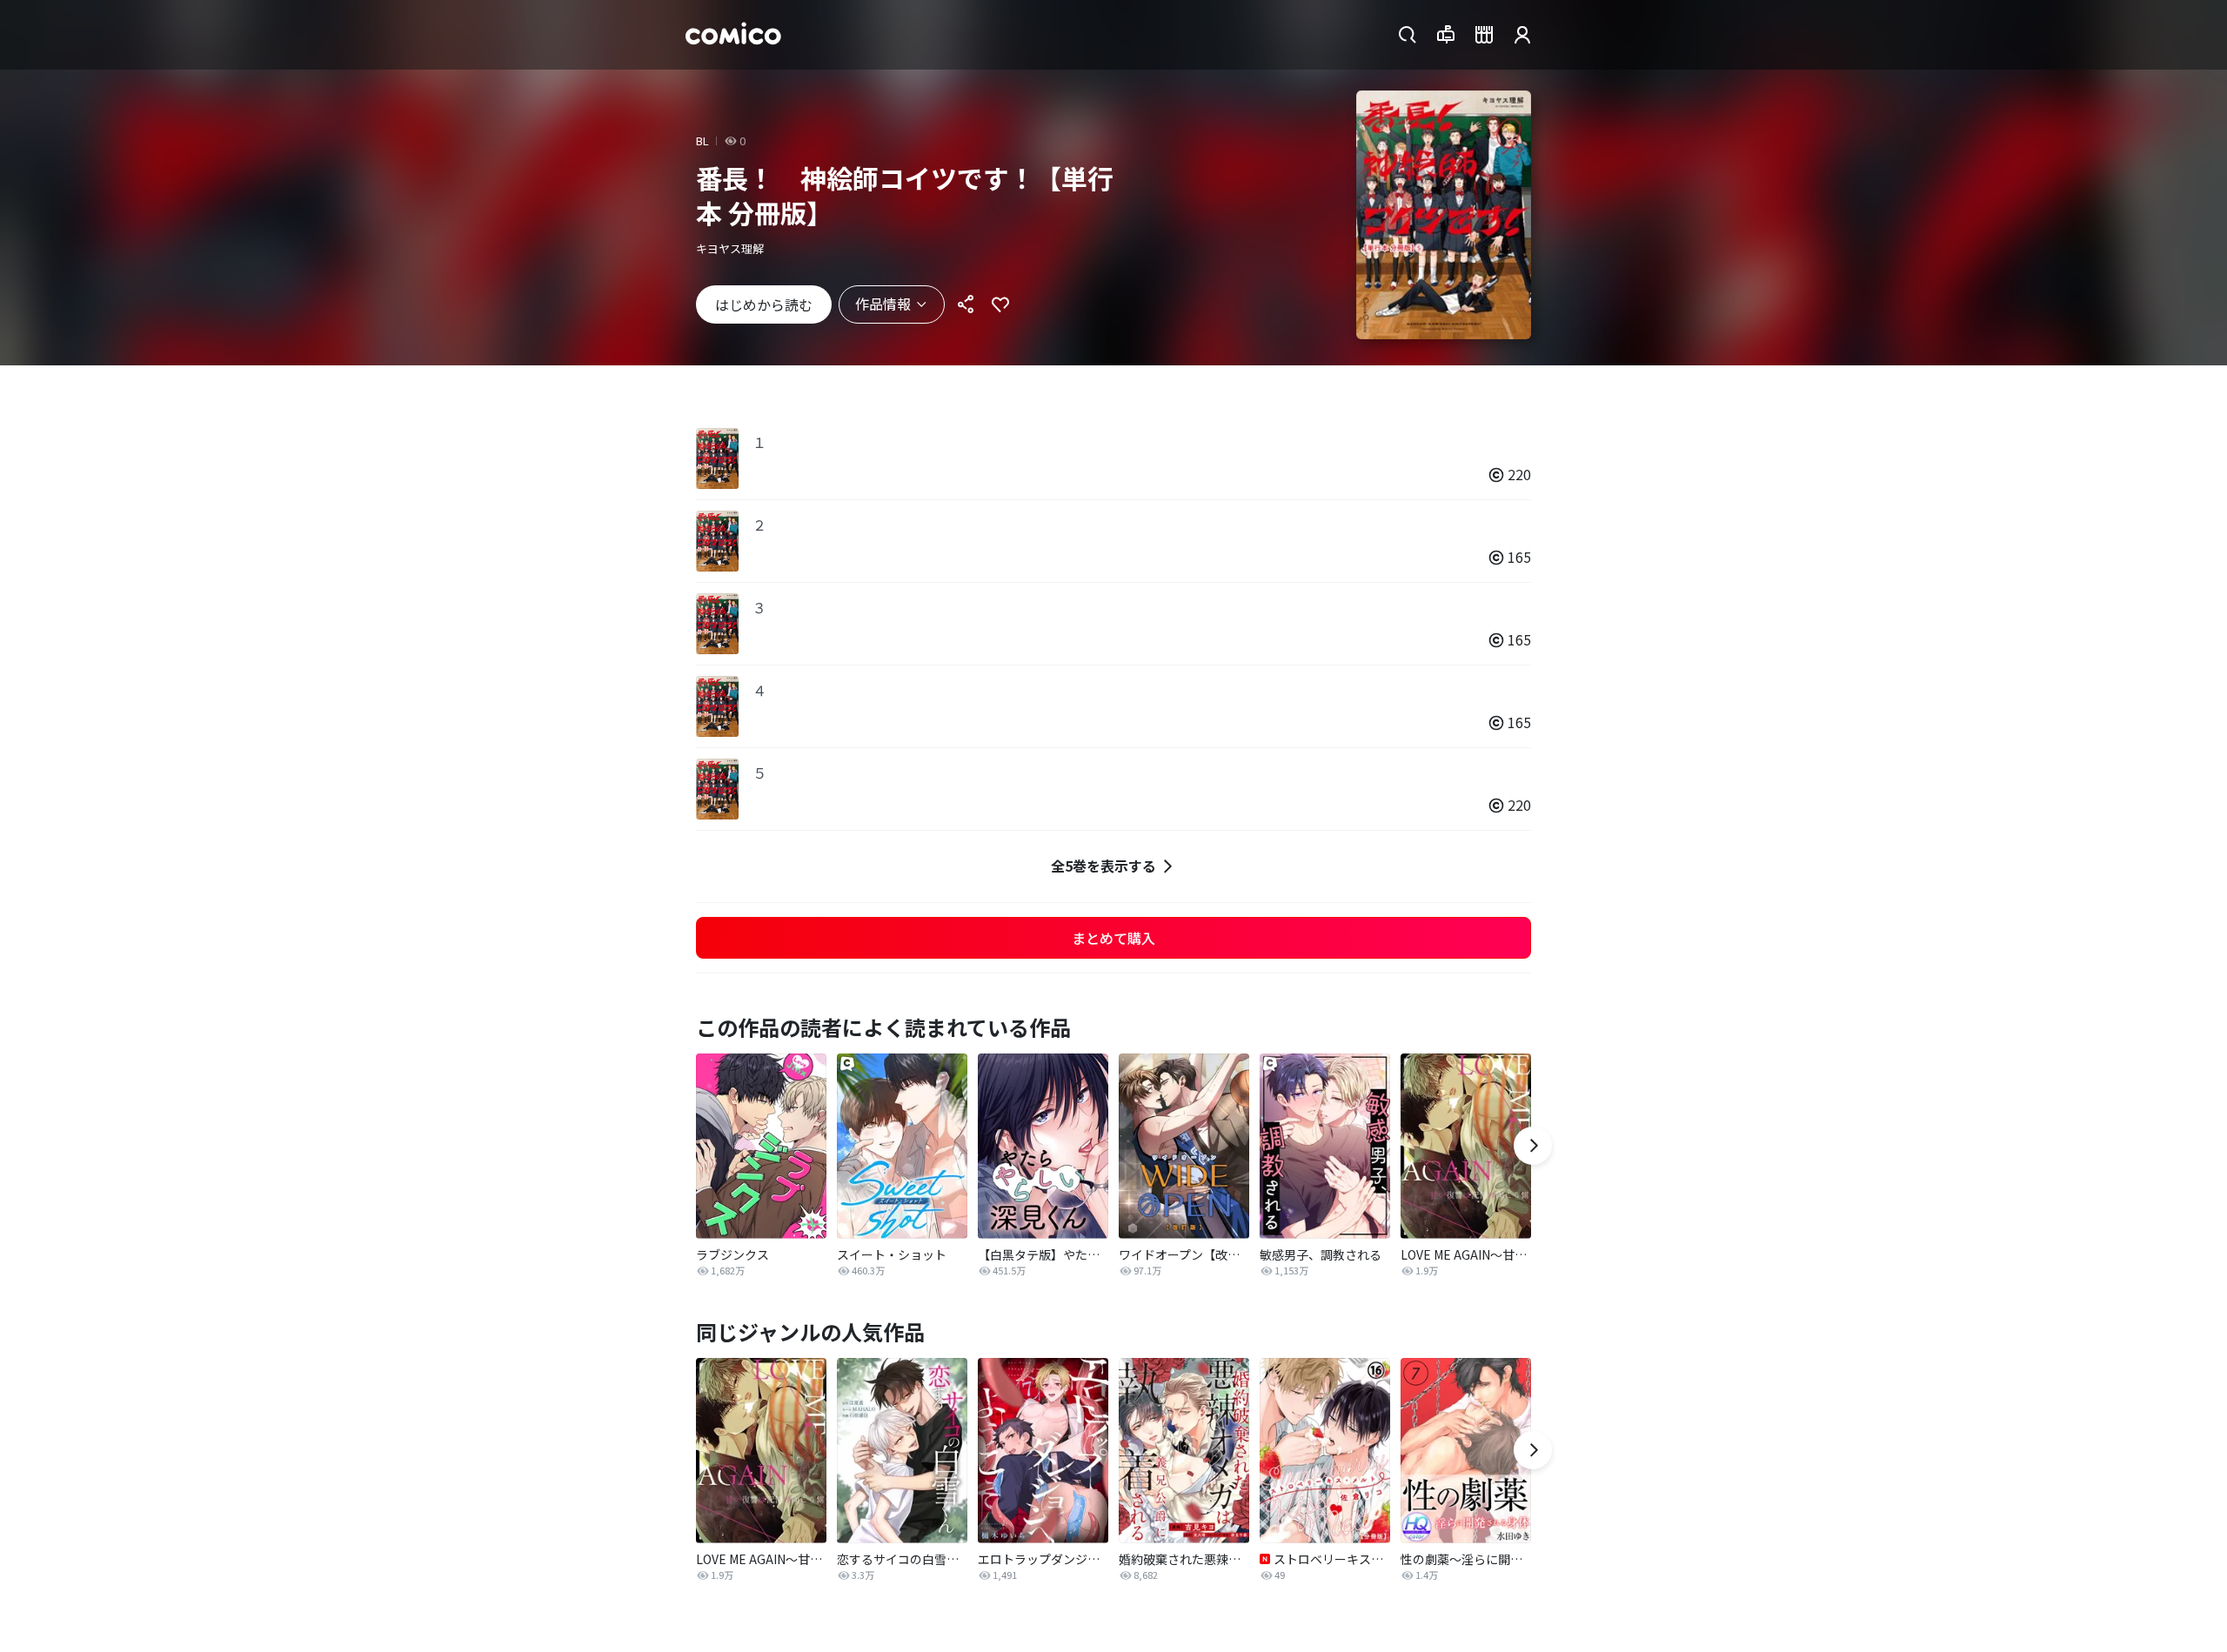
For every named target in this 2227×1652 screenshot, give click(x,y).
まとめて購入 (1113, 938)
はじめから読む (764, 304)
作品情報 (883, 304)
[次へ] (1533, 1146)
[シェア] (966, 304)
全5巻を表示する (1103, 866)
